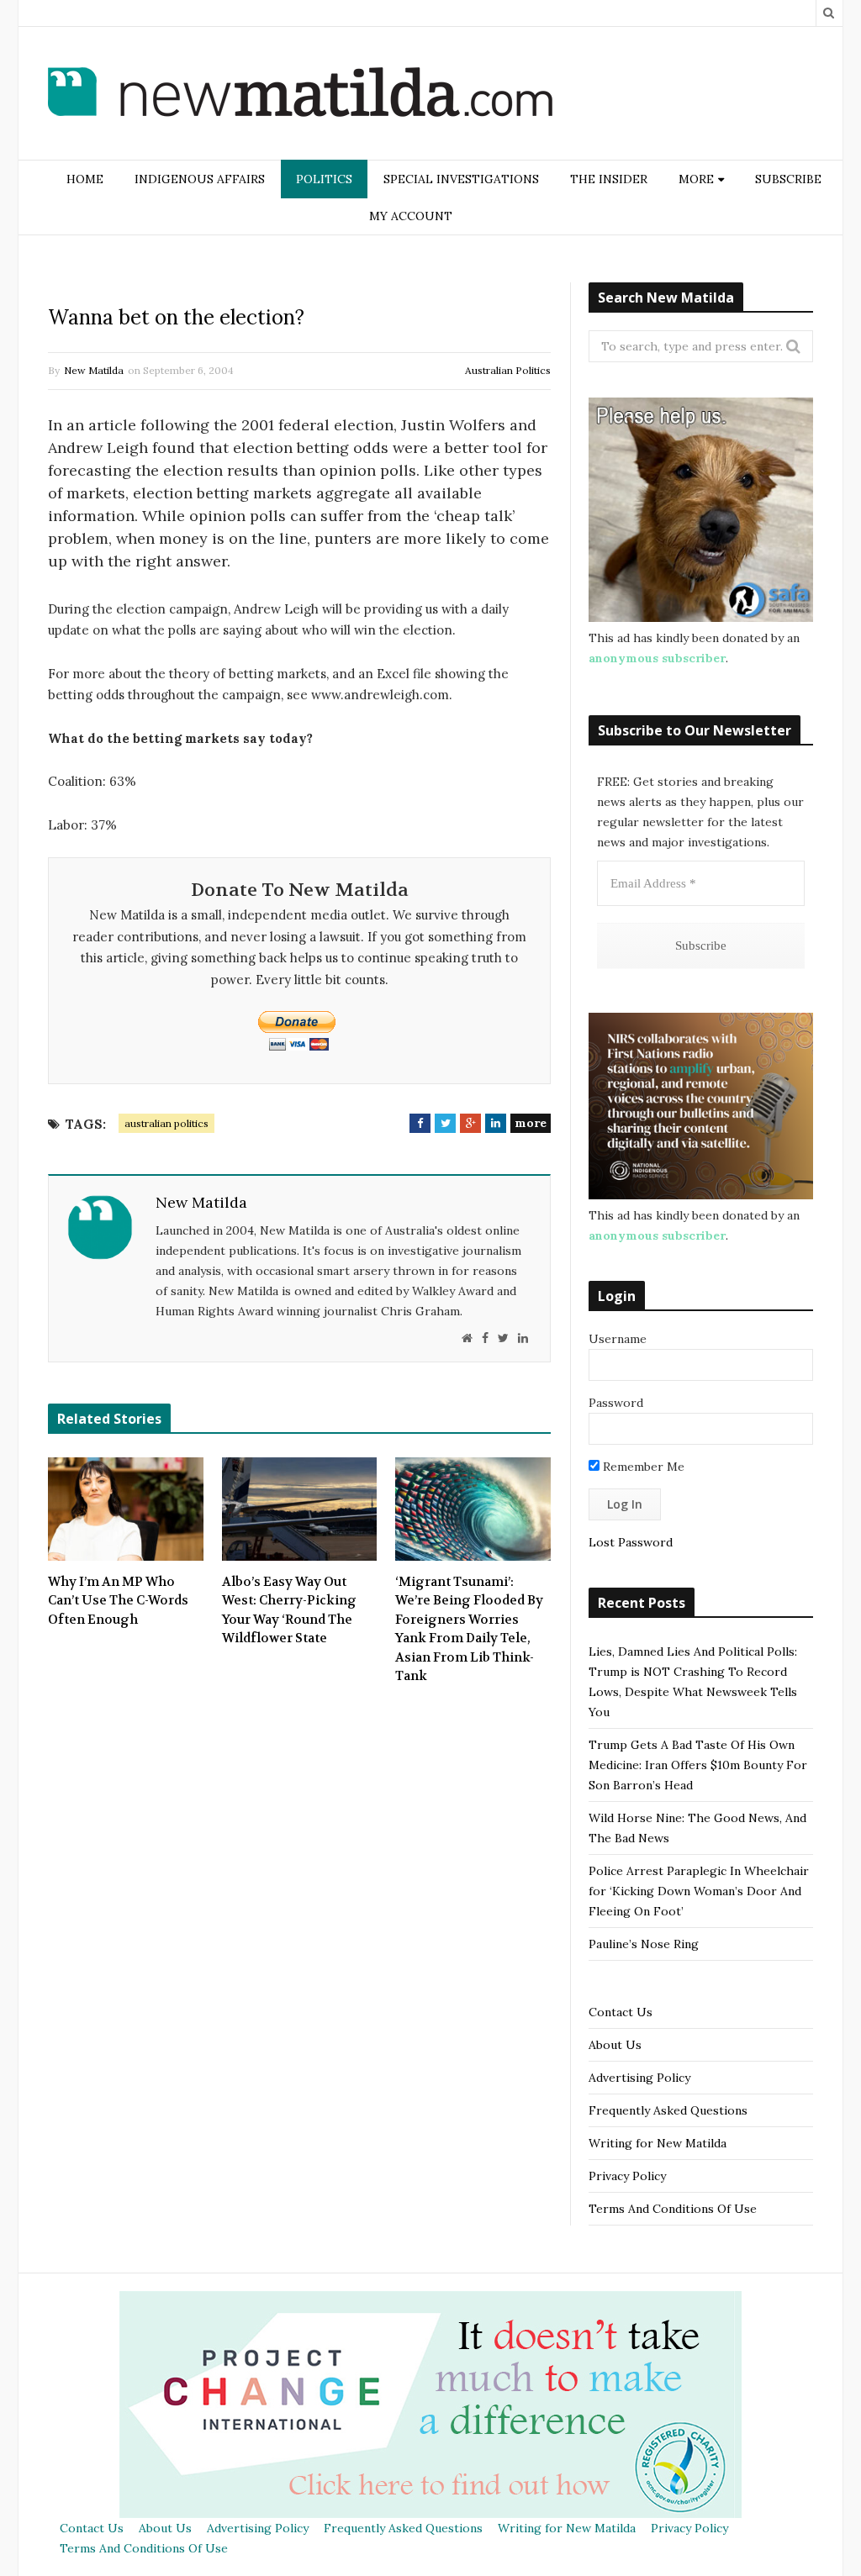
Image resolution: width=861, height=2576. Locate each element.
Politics (324, 179)
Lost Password (631, 1542)
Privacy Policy (627, 2176)
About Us (615, 2045)
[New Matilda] (300, 95)
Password (616, 1403)
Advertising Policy (639, 2078)
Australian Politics (508, 370)
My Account (411, 216)
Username (618, 1339)
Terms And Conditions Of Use (673, 2209)
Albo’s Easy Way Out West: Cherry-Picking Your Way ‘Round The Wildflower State (289, 1610)
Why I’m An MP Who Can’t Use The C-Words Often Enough (118, 1601)
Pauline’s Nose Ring (644, 1944)
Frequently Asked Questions (668, 2110)
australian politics (166, 1123)
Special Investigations (461, 179)
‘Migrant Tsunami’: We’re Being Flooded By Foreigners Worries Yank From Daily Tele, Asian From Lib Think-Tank (469, 1629)
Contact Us (621, 2012)
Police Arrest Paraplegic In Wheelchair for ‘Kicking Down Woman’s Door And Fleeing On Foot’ (699, 1891)
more (531, 1123)
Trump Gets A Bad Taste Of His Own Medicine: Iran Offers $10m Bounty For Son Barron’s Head (698, 1765)
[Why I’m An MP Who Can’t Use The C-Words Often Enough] (126, 1509)
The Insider (609, 179)
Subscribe (788, 179)
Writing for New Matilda (658, 2143)
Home (85, 179)
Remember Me (642, 1467)
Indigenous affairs (200, 179)
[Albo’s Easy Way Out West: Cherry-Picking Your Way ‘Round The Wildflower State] (300, 1509)
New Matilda (94, 370)
